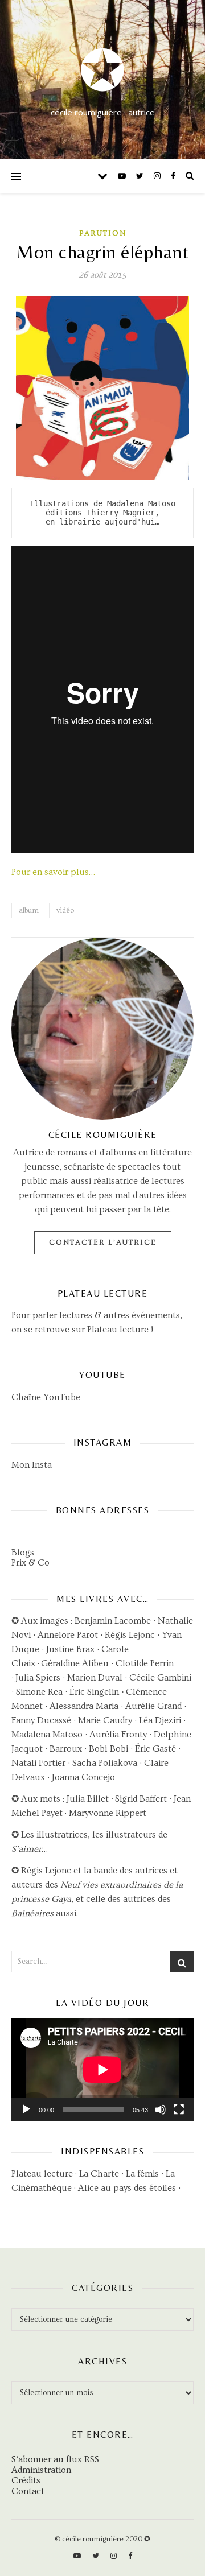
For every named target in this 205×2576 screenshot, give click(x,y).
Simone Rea (39, 1692)
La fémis (142, 2174)
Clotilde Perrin (145, 1663)
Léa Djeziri (160, 1720)
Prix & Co (30, 1563)
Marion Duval (95, 1678)
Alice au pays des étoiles (127, 2188)
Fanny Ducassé (42, 1720)
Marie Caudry (106, 1720)
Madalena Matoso (47, 1735)
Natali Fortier (38, 1763)
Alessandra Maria (84, 1706)
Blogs (23, 1553)
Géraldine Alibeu (75, 1663)
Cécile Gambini (160, 1678)
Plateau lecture (118, 1330)
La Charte (99, 2174)
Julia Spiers (38, 1678)
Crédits (26, 2480)
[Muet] (161, 2109)
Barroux (66, 1749)
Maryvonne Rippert (108, 1813)
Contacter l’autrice (103, 1242)
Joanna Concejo (83, 1777)
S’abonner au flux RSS (55, 2459)
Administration (41, 2470)
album (29, 910)
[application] (102, 2070)
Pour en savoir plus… (53, 872)
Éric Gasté (155, 1749)
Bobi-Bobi (108, 1749)
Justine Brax (70, 1649)
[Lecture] (26, 2109)
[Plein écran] (179, 2109)
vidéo (65, 910)
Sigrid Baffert (141, 1799)
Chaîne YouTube (46, 1397)
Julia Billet (88, 1799)
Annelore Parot (68, 1635)
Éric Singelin (94, 1692)
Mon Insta (32, 1465)
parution (103, 233)
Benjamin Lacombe (113, 1621)
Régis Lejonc (130, 1635)
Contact (28, 2491)
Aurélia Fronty (118, 1735)
